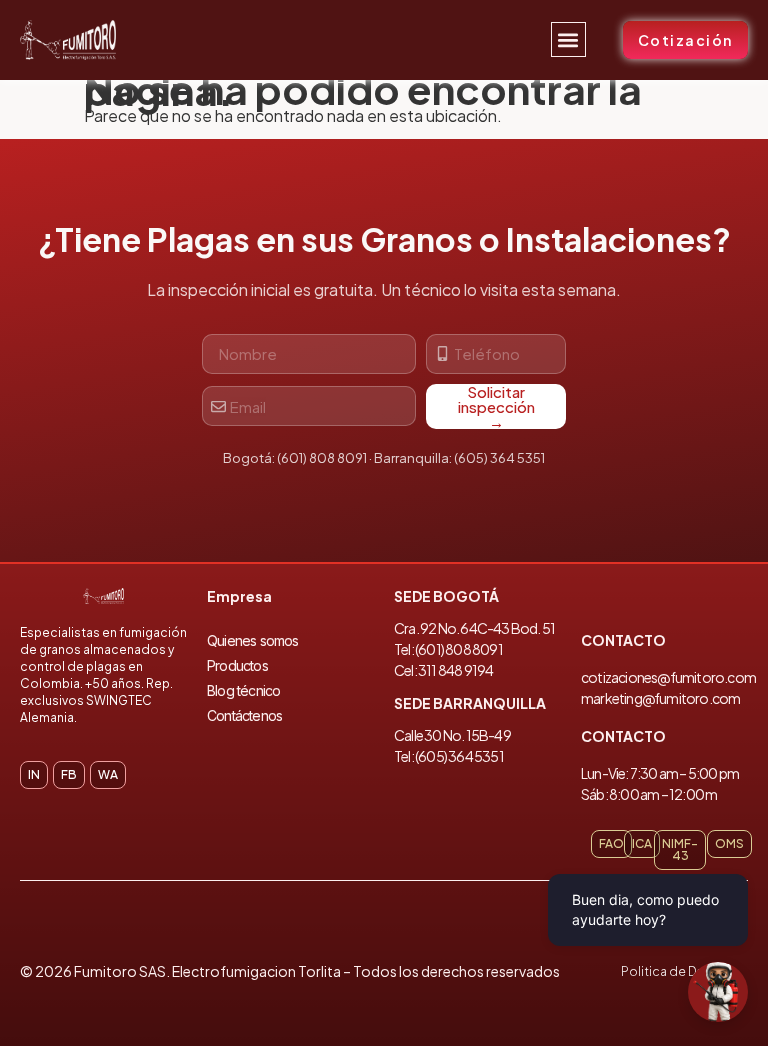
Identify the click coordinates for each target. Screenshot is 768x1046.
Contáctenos (244, 715)
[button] (568, 39)
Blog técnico (243, 690)
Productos (237, 665)
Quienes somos (253, 640)
